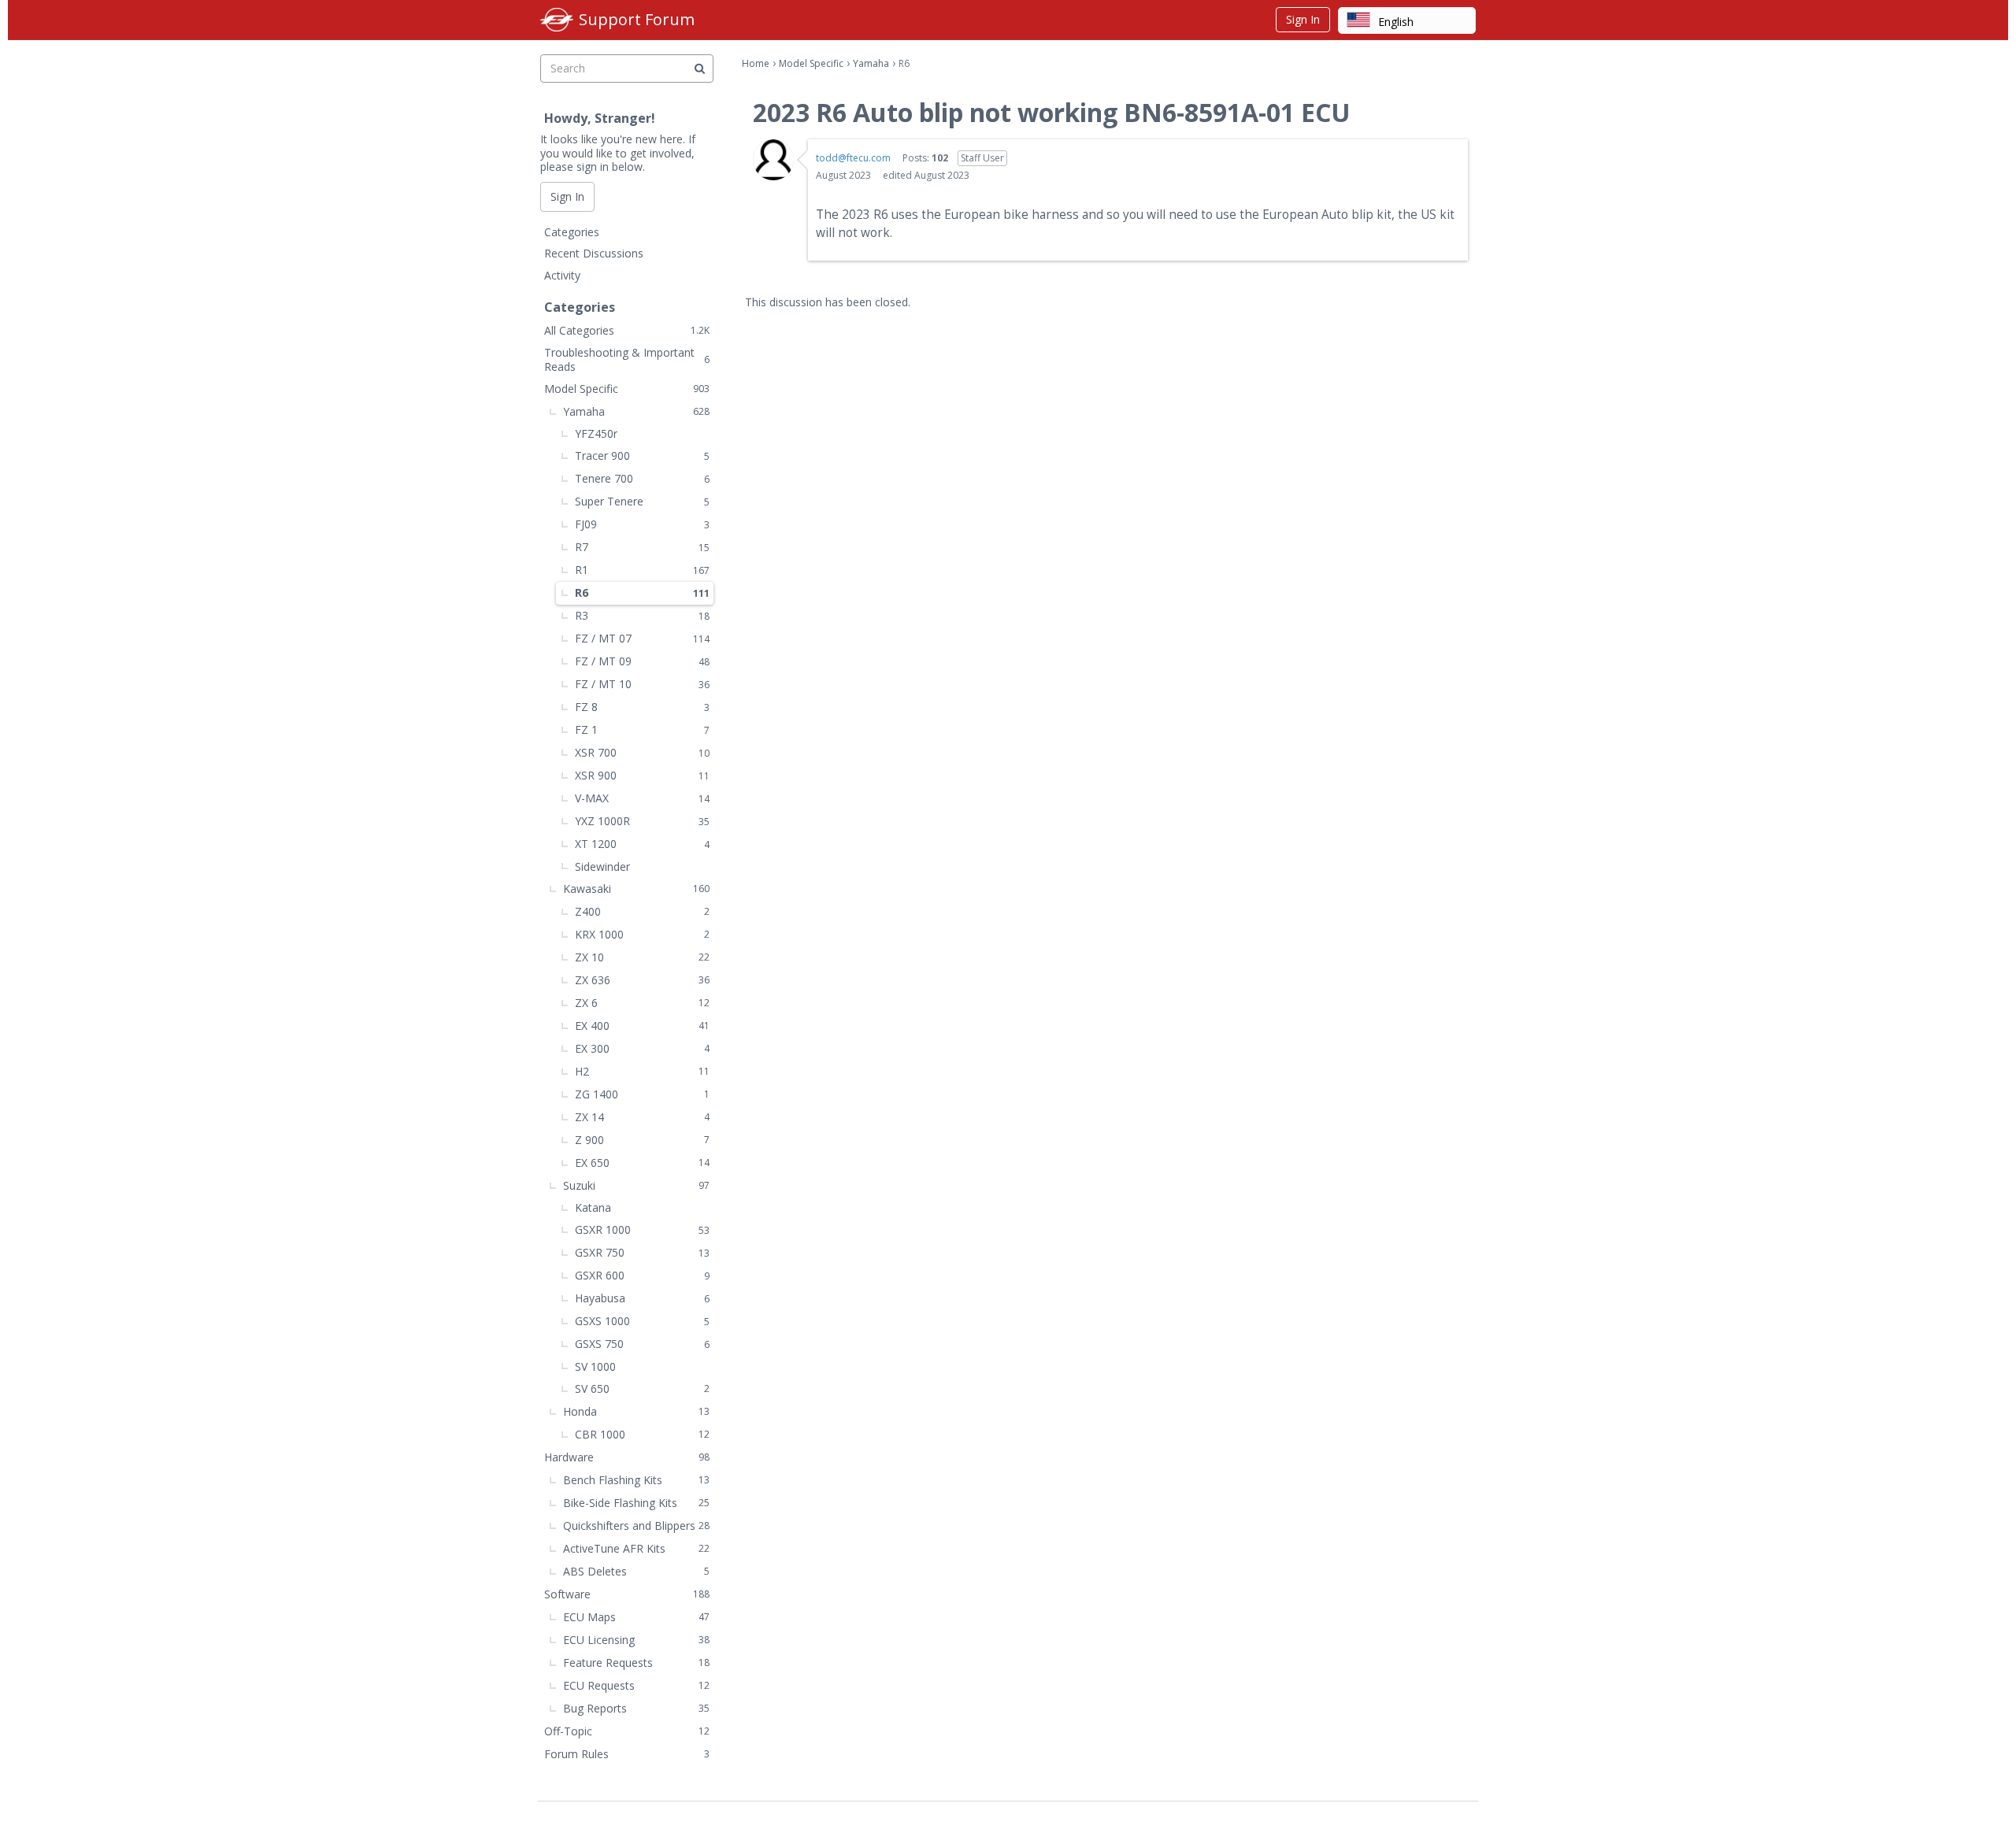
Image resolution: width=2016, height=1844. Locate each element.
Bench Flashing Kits (636, 1480)
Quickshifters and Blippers (636, 1526)
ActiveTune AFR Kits (636, 1548)
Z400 (642, 911)
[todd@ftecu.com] (773, 160)
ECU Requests (636, 1685)
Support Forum (637, 19)
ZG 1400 (642, 1094)
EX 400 (642, 1026)
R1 (642, 570)
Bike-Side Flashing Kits (636, 1503)
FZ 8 (642, 707)
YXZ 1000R (642, 821)
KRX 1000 (642, 934)
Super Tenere (642, 501)
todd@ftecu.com (853, 158)
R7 (642, 547)
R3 (642, 615)
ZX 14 (642, 1117)
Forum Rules (627, 1754)
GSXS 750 (642, 1344)
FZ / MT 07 (642, 638)
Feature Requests (636, 1663)
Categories (572, 232)
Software (627, 1594)
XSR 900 (642, 775)
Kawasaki (636, 889)
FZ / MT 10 (642, 684)
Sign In (1303, 19)
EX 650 (642, 1163)
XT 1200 (642, 844)
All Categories (627, 330)
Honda (636, 1411)
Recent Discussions (594, 253)
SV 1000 (595, 1366)
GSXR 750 (642, 1252)
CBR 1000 (642, 1434)
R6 (642, 592)
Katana (593, 1207)
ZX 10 (642, 957)
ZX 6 (642, 1003)
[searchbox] (627, 69)
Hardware (627, 1457)
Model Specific (627, 389)
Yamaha (636, 411)
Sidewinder (602, 866)
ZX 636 (642, 980)
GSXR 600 (642, 1275)
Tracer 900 (642, 455)
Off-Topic (627, 1731)
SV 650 (642, 1389)
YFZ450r (596, 433)
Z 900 (642, 1140)
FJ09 (642, 524)
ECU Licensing (636, 1640)
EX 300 (642, 1048)
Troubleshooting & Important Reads (627, 359)
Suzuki (636, 1185)
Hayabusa (642, 1298)
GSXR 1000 (642, 1229)
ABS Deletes (636, 1571)
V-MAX (642, 798)
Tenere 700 (642, 478)
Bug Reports (636, 1708)
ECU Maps (636, 1617)
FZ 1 (642, 729)
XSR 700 (642, 752)
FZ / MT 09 (642, 661)
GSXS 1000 (642, 1321)
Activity (562, 275)
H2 (642, 1071)
